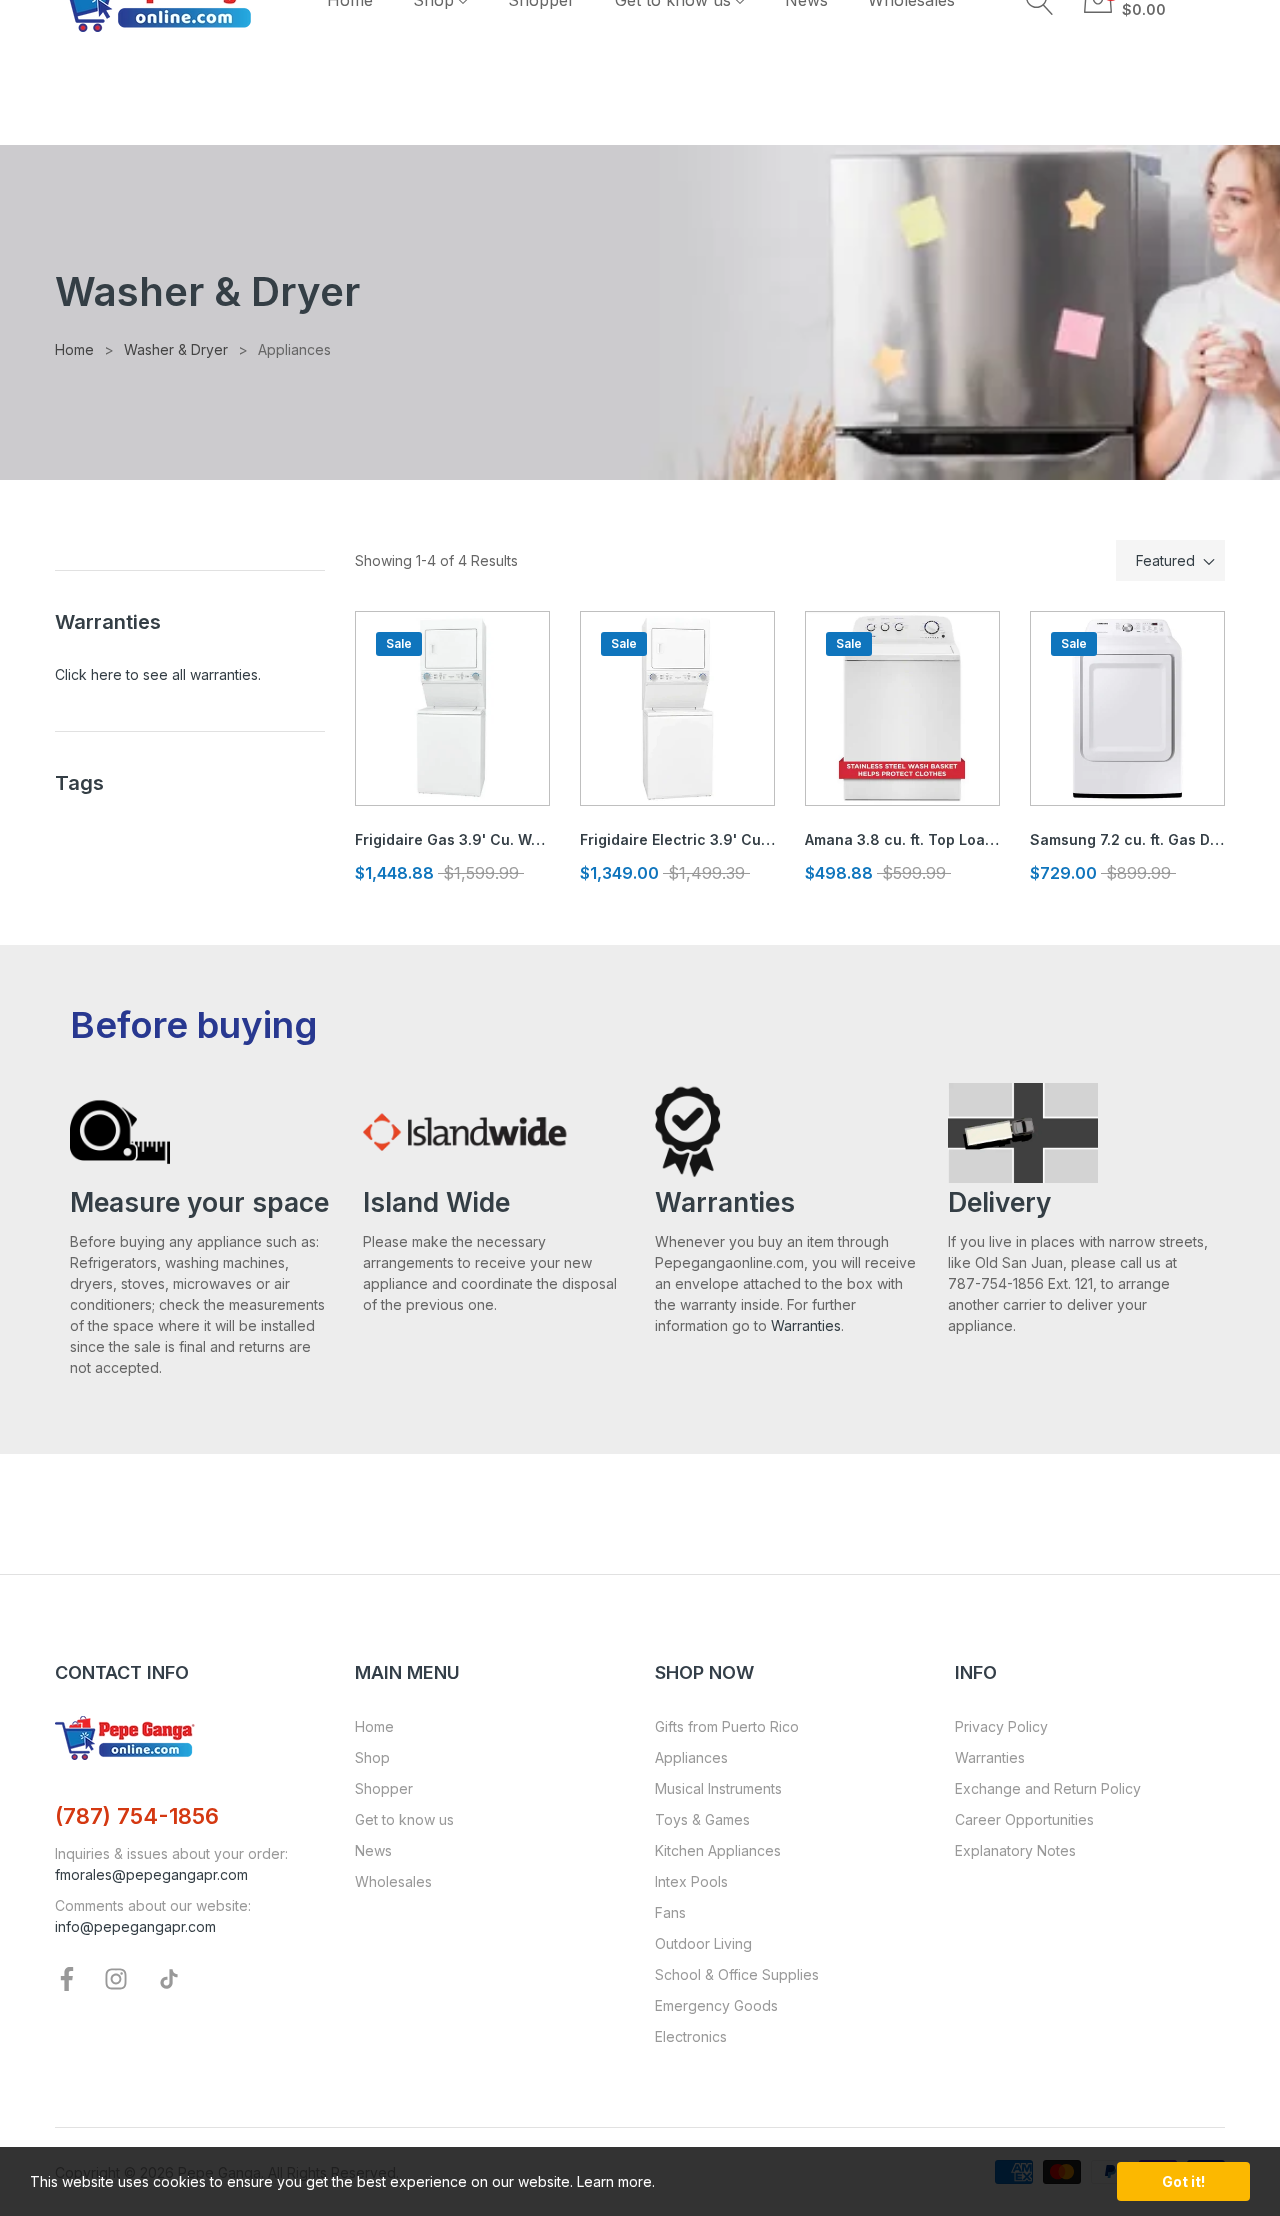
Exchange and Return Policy (1048, 1788)
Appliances (691, 1757)
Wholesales (393, 1881)
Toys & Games (702, 1819)
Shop (372, 1757)
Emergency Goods (716, 2005)
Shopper (384, 1788)
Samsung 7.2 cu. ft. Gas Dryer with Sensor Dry (1127, 839)
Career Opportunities (1024, 1819)
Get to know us (404, 1819)
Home (374, 1726)
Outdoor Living (703, 1943)
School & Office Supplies (737, 1974)
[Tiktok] (169, 1977)
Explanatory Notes (1015, 1850)
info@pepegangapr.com (135, 1926)
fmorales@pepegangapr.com (151, 1874)
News (373, 1850)
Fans (670, 1912)
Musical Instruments (718, 1788)
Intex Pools (691, 1881)
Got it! (1183, 2181)
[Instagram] (116, 1977)
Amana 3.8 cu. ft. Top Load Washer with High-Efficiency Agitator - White (902, 839)
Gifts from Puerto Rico (727, 1726)
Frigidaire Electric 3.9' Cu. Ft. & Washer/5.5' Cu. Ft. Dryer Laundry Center (677, 839)
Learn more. (616, 2181)
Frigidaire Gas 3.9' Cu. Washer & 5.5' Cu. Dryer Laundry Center (452, 839)
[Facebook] (67, 1977)
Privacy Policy (1001, 1726)
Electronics (691, 2036)
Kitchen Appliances (718, 1850)
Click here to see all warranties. (158, 674)
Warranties (806, 1325)
